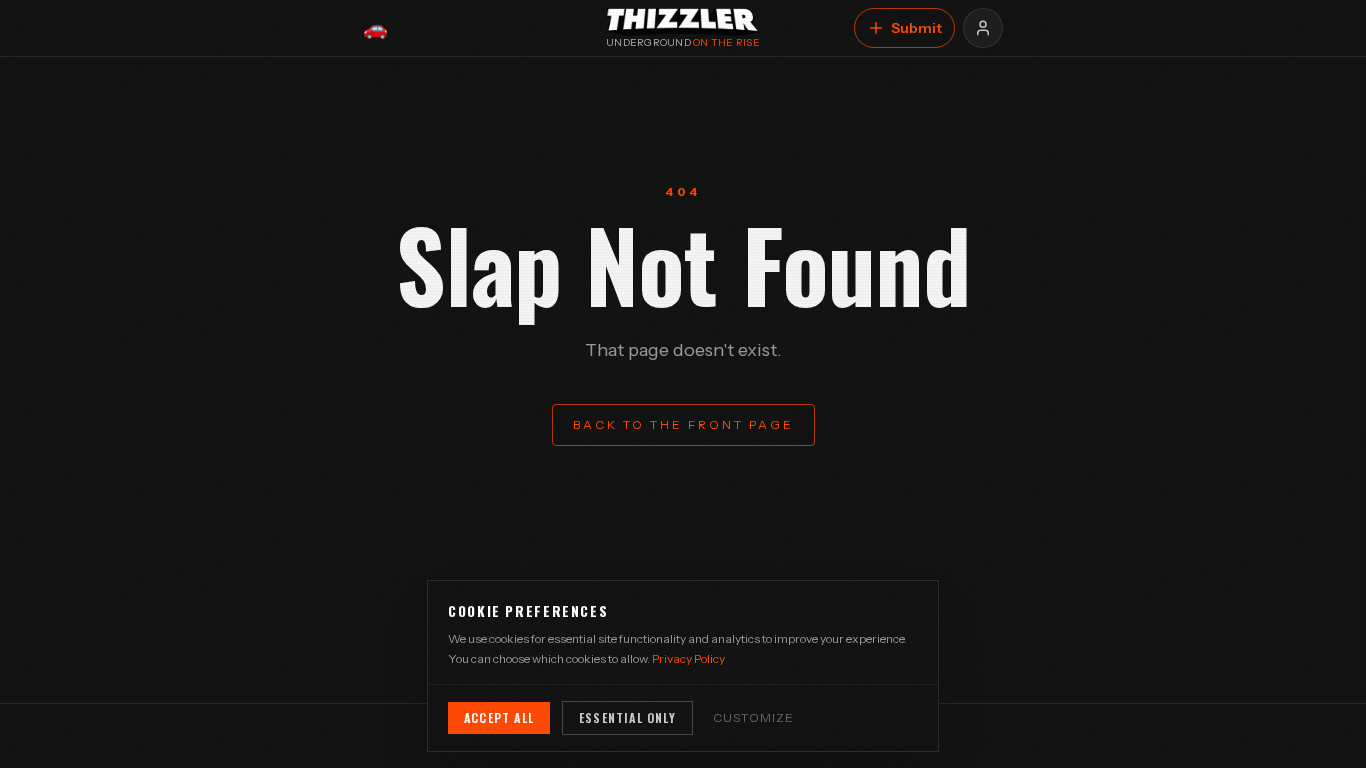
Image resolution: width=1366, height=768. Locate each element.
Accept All (499, 717)
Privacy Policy (688, 658)
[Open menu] (983, 28)
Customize (754, 717)
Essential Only (627, 717)
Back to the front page (683, 424)
